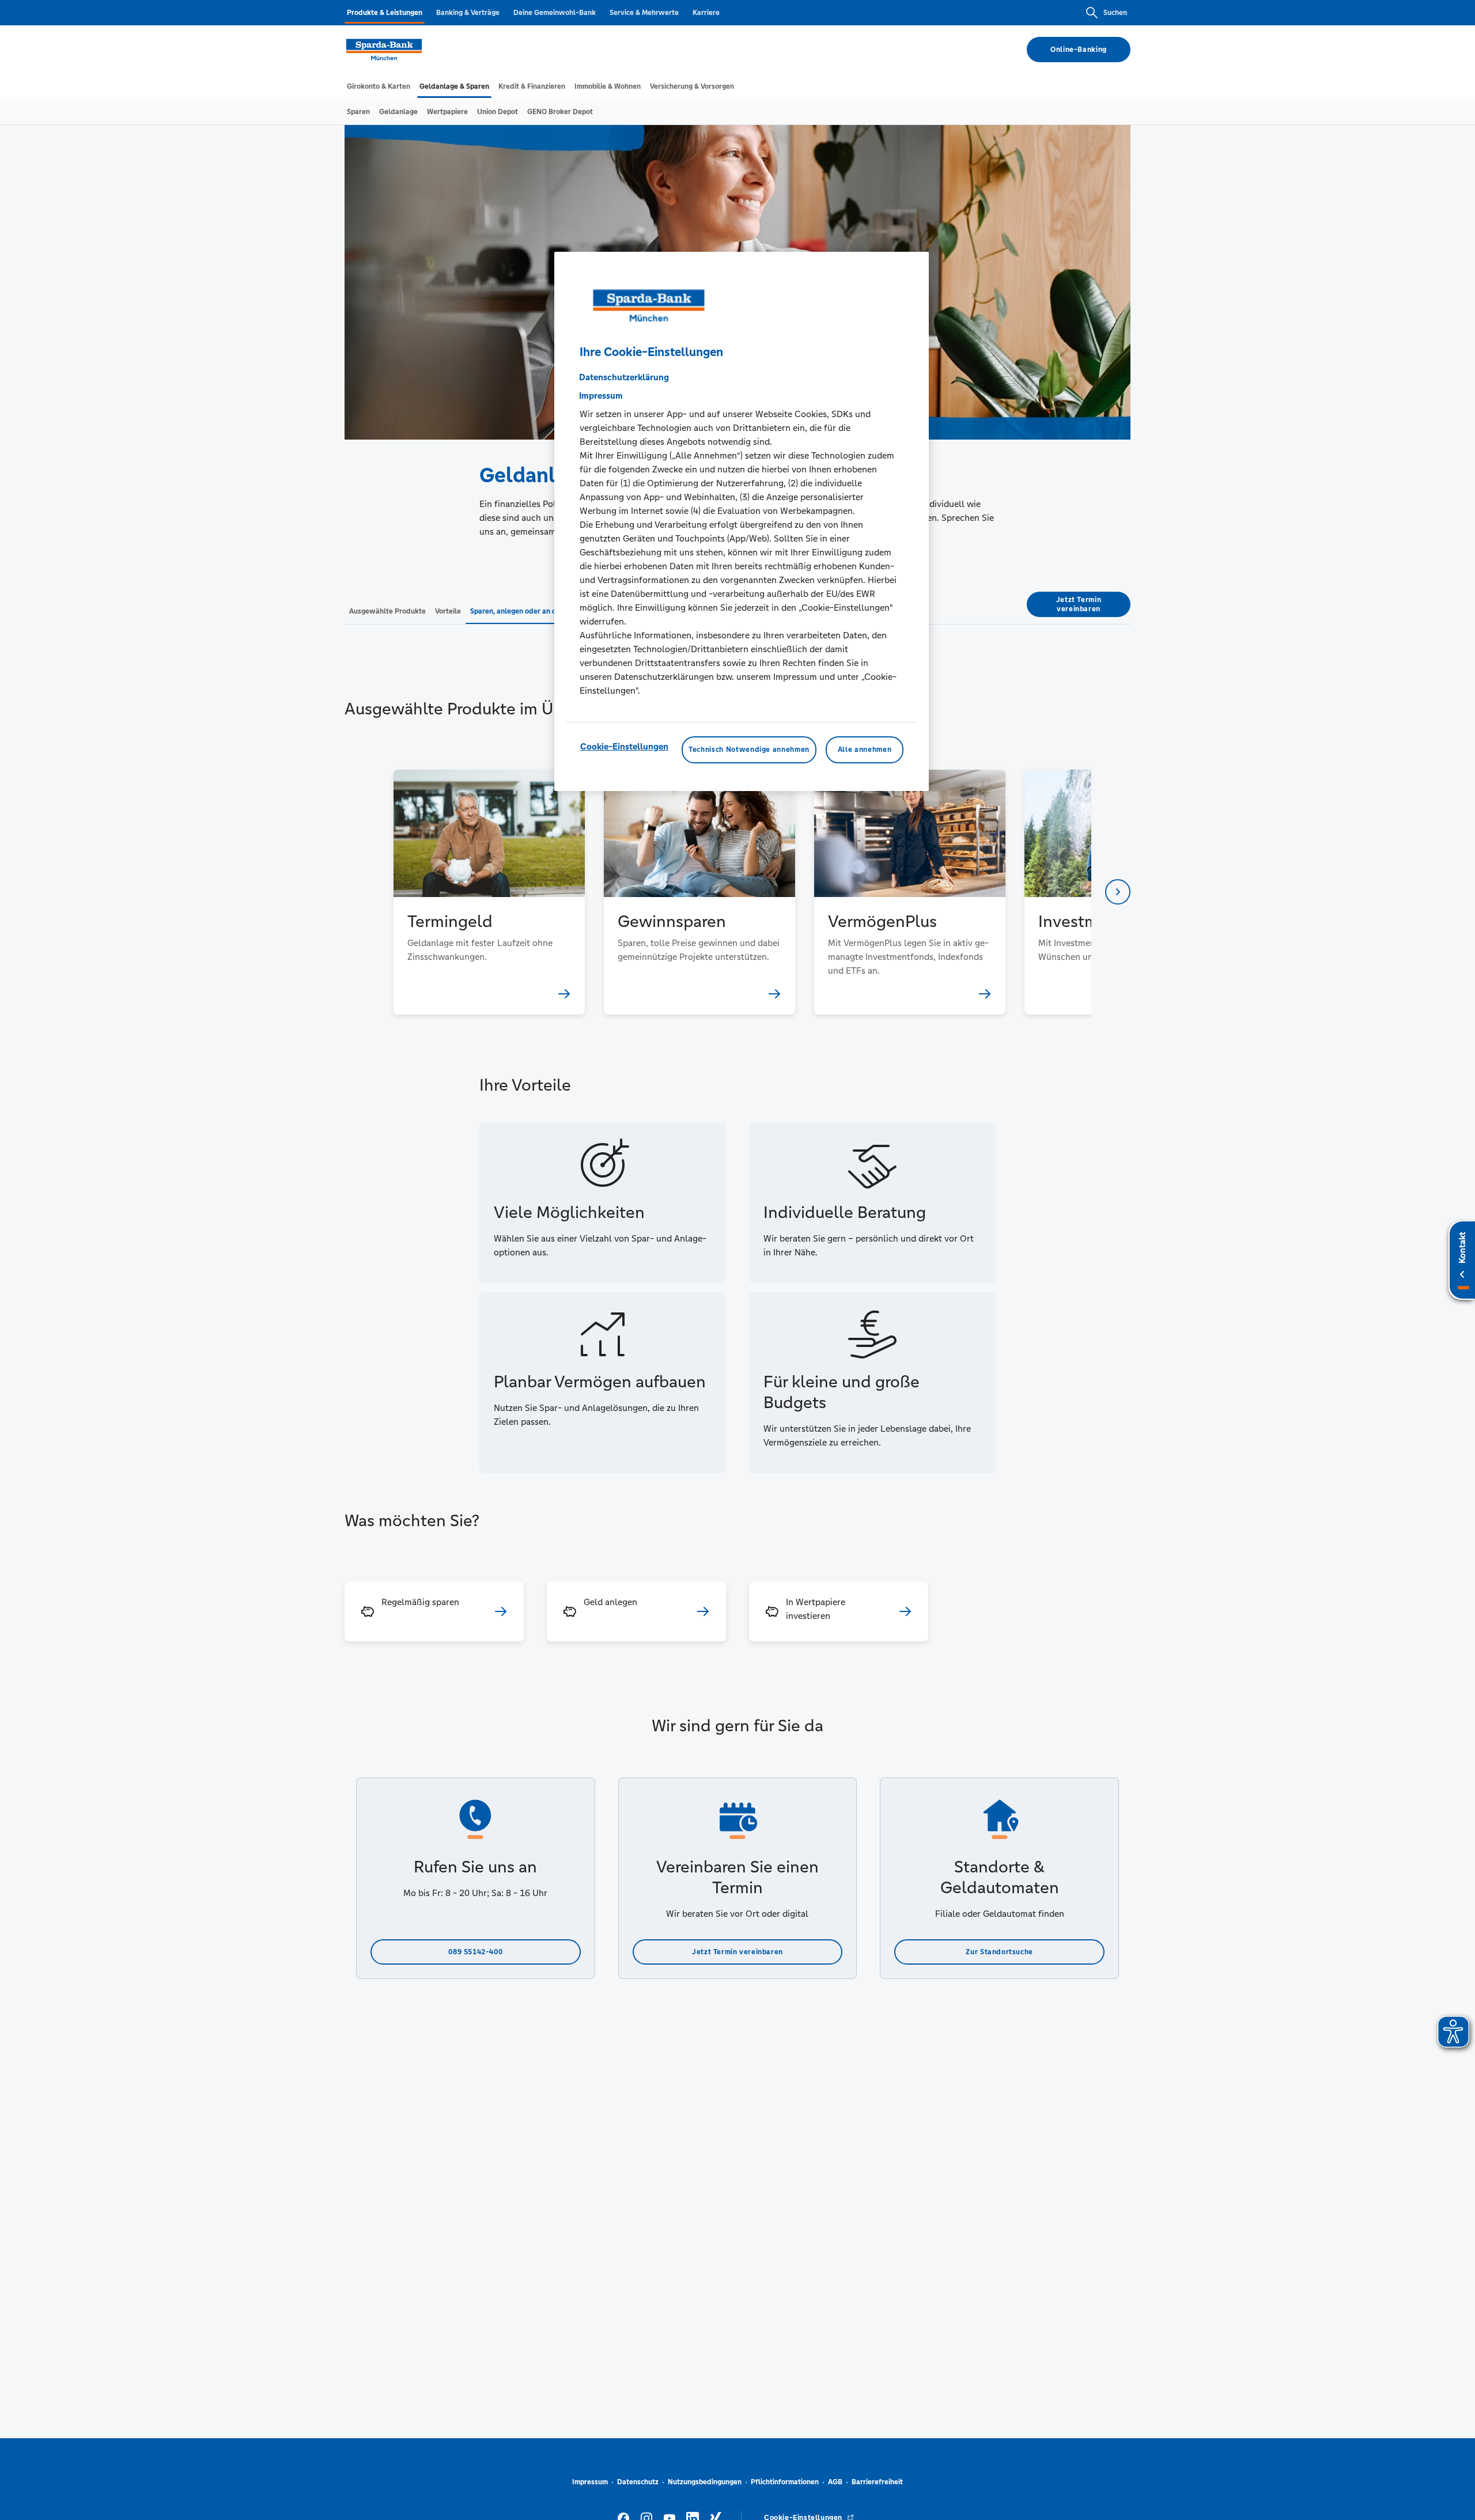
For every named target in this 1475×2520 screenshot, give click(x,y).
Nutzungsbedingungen (705, 2482)
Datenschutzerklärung (624, 378)
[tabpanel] (489, 892)
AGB (835, 2482)
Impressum (590, 2482)
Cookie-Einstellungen (624, 747)
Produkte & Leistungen (385, 13)
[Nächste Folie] (1118, 892)
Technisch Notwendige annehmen (749, 750)
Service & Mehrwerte (644, 13)
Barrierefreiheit (877, 2482)
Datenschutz (638, 2482)
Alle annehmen (865, 750)
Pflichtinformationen (785, 2482)
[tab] (379, 86)
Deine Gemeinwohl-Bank (555, 13)
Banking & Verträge (468, 13)
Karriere (706, 13)
